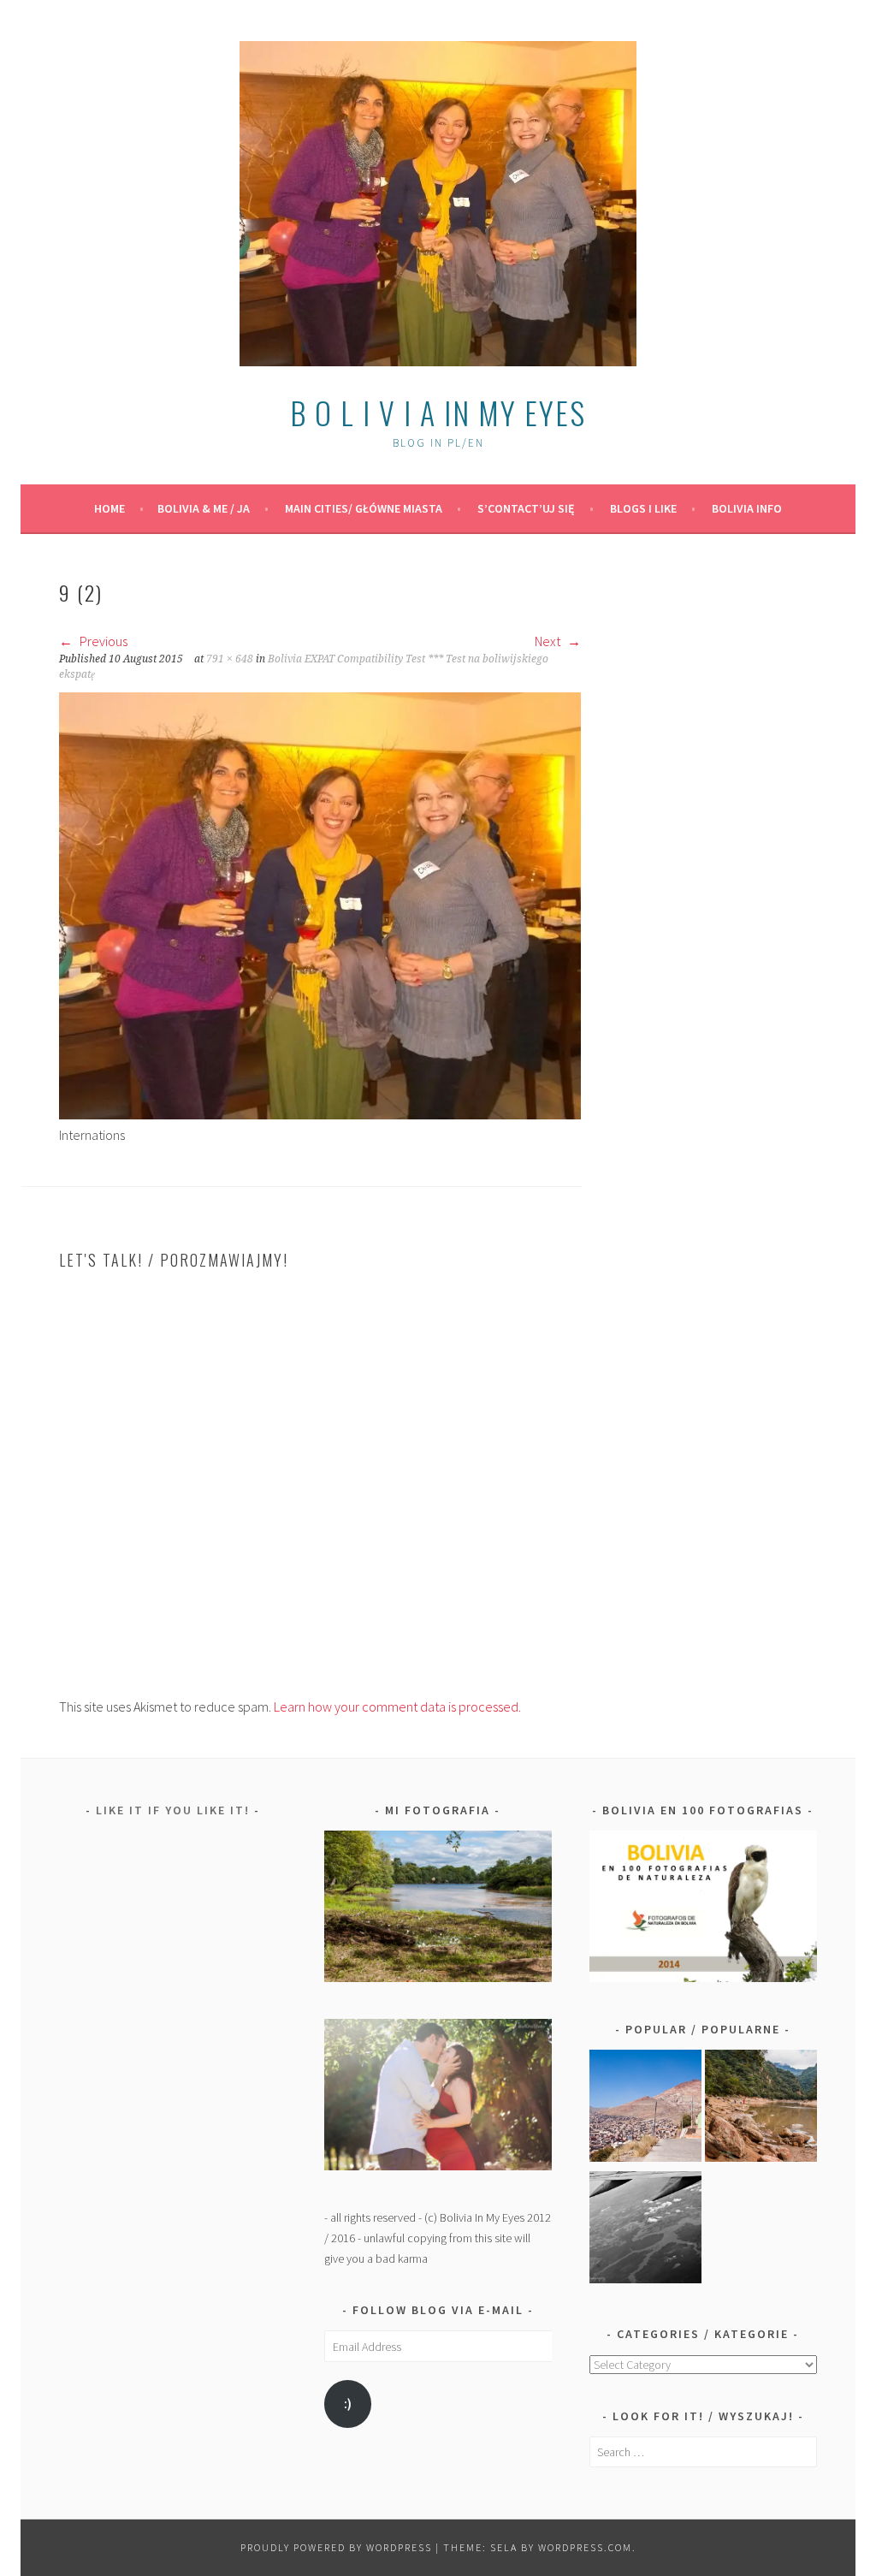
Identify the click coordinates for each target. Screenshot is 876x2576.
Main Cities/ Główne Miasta (364, 508)
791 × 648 (230, 659)
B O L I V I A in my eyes (438, 412)
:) (348, 2404)
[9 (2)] (320, 1114)
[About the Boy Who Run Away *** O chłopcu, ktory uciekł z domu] (645, 2109)
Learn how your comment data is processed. (397, 1706)
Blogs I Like (643, 508)
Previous (102, 641)
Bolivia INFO (747, 508)
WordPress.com (585, 2547)
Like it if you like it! (173, 1810)
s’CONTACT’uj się (526, 508)
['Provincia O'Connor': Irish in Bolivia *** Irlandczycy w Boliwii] (761, 2109)
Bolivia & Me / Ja (204, 508)
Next (549, 641)
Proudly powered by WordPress (336, 2547)
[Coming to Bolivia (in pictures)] (645, 2230)
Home (109, 508)
